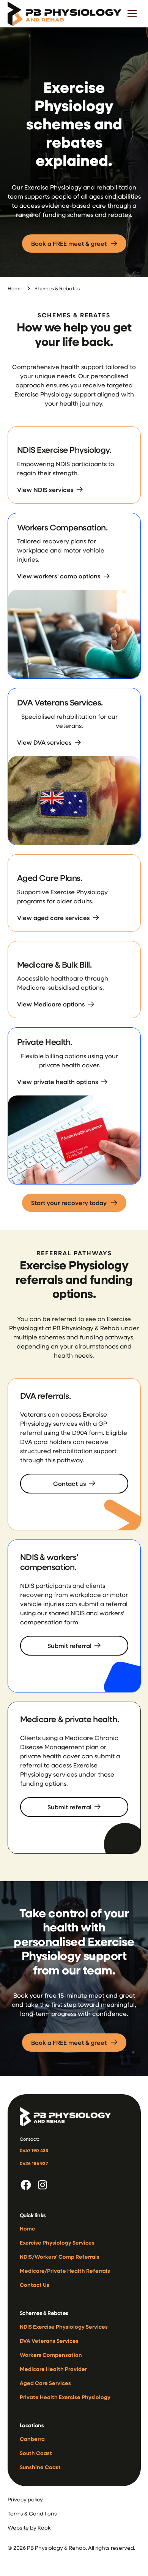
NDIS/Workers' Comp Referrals (60, 2257)
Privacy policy (25, 2499)
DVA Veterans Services (49, 2341)
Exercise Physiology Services (57, 2242)
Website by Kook (29, 2527)
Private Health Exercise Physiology (65, 2397)
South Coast (36, 2453)
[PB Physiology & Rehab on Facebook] (26, 2185)
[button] (132, 14)
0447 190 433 (34, 2150)
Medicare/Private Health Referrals (65, 2271)
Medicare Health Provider (53, 2369)
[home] (65, 14)
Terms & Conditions (32, 2513)
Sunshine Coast (40, 2467)
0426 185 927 (34, 2163)
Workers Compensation (51, 2355)
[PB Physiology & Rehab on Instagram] (43, 2185)
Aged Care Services (45, 2383)
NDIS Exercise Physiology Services (64, 2327)
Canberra (32, 2439)
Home (15, 288)
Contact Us (35, 2285)
